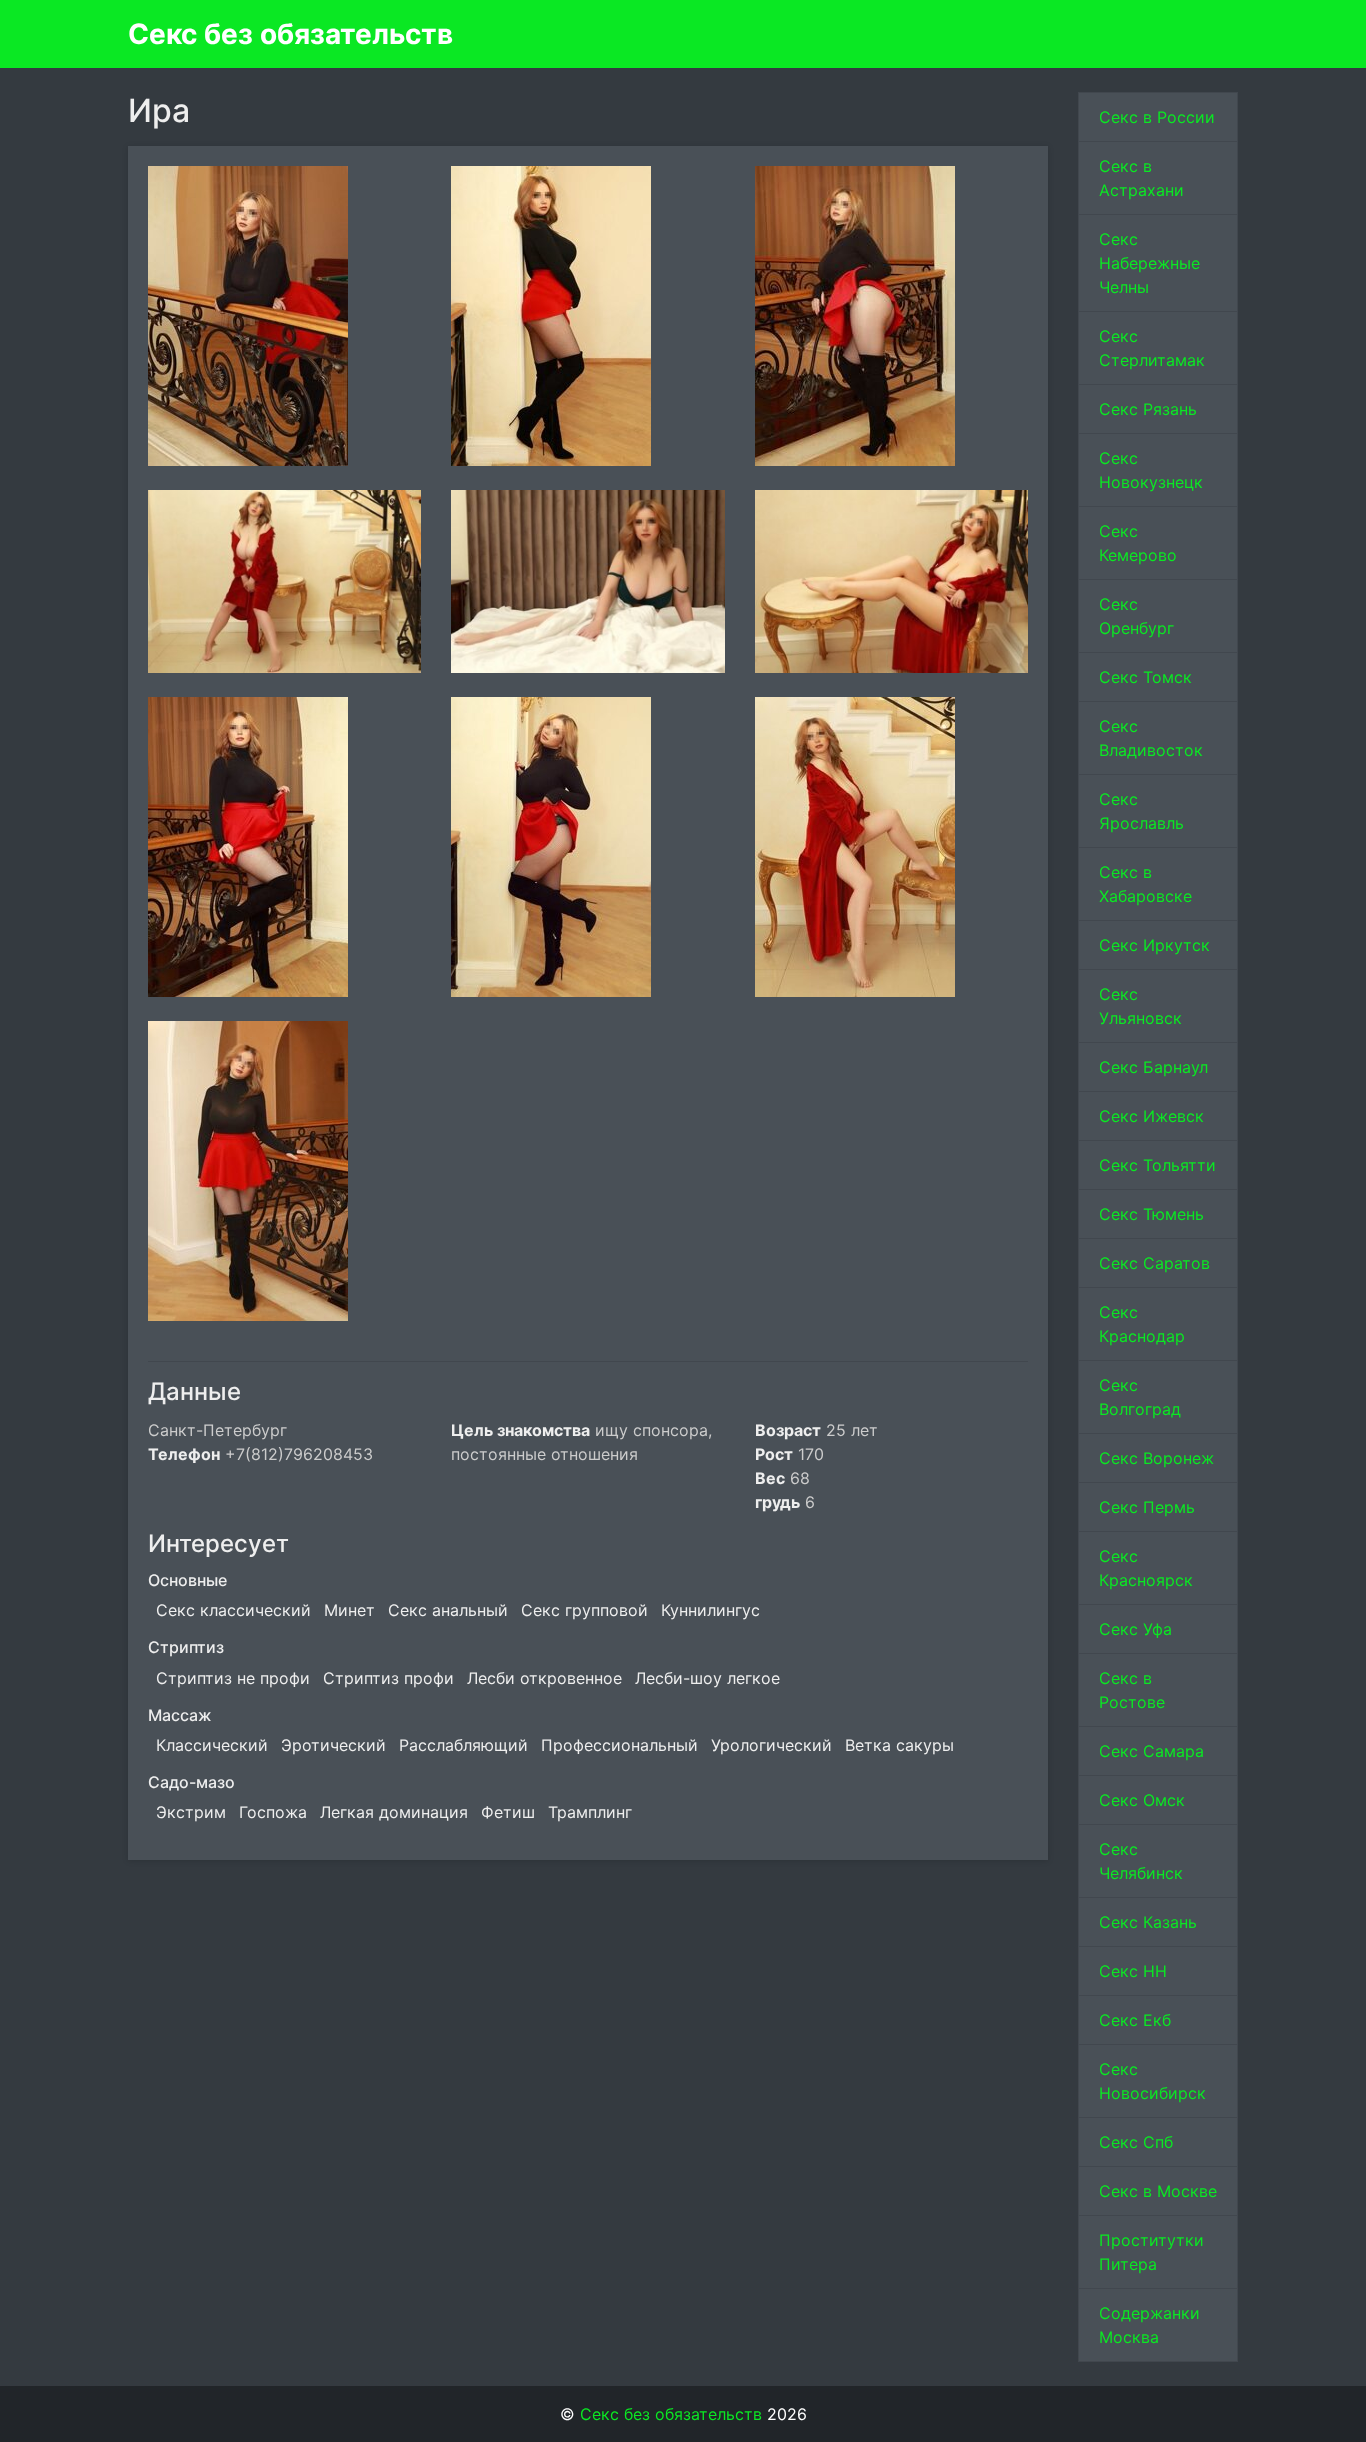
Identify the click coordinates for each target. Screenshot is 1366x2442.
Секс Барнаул (1153, 1067)
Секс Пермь (1147, 1507)
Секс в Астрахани (1141, 178)
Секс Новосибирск (1152, 2081)
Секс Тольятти (1157, 1165)
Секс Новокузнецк (1151, 470)
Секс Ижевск (1151, 1116)
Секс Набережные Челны (1149, 263)
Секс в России (1157, 117)
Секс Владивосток (1151, 738)
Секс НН (1133, 1971)
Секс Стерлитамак (1152, 348)
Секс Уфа (1135, 1629)
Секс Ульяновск (1140, 1006)
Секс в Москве (1158, 2191)
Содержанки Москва (1149, 2325)
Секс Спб (1136, 2142)
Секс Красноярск (1146, 1568)
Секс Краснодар (1142, 1324)
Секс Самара (1151, 1751)
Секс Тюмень (1151, 1214)
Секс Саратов (1154, 1263)
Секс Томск (1145, 677)
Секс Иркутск (1154, 945)
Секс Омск (1142, 1800)
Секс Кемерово (1138, 543)
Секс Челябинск (1141, 1861)
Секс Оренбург (1136, 616)
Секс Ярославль (1141, 811)
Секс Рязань (1148, 409)
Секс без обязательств (290, 34)
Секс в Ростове (1132, 1690)
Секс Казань (1148, 1922)
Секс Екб (1135, 2020)
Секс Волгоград (1140, 1397)
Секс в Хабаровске (1145, 884)
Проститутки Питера (1151, 2252)
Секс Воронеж (1156, 1458)
